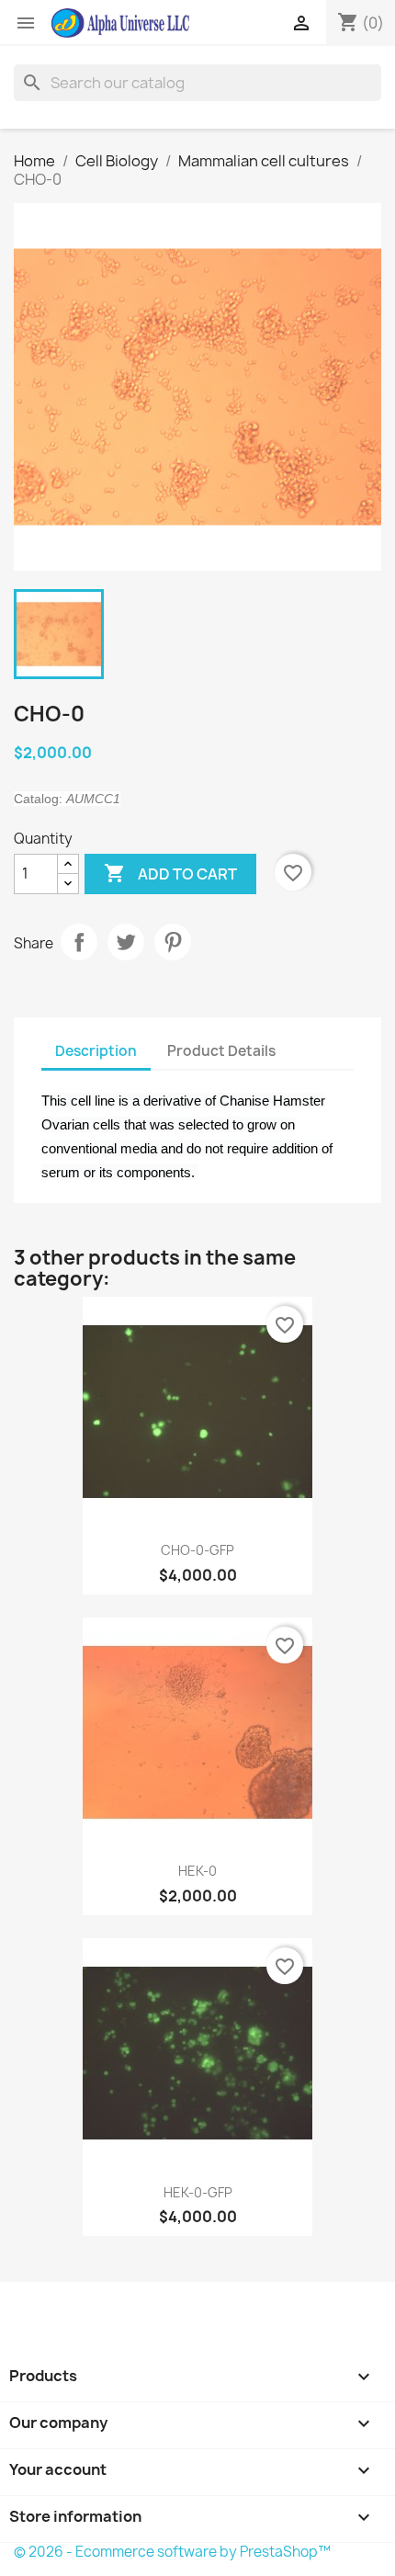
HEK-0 (197, 1871)
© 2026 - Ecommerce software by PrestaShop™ (172, 2552)
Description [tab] (96, 1051)
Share (79, 942)
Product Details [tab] (221, 1051)
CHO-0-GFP (197, 1550)
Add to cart (170, 873)
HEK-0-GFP (198, 2192)
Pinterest (173, 942)
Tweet (126, 942)
